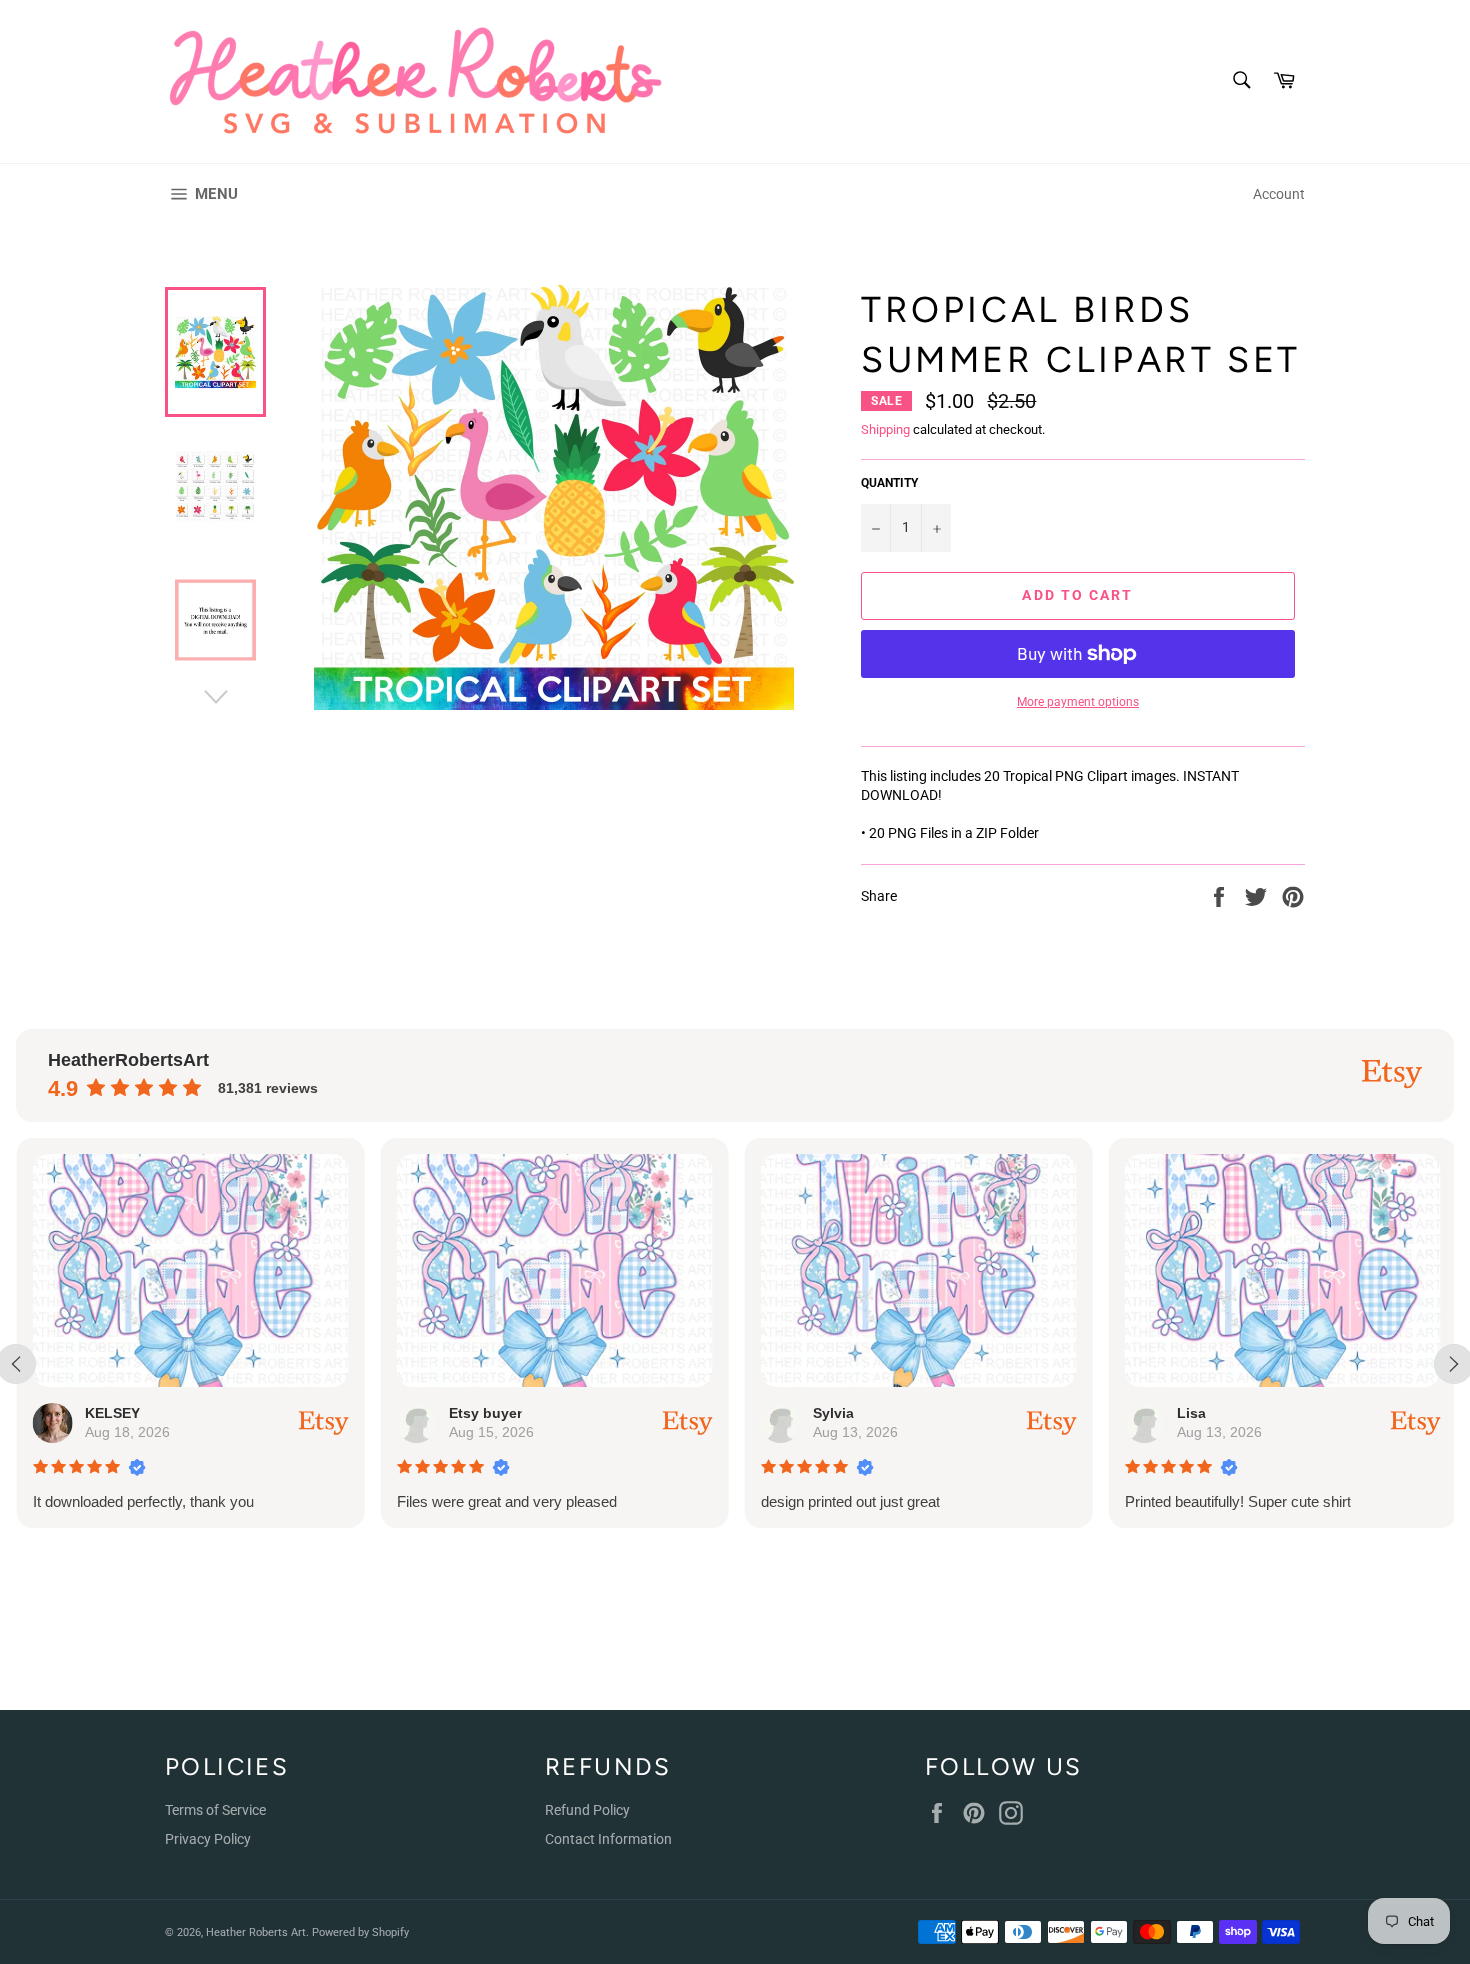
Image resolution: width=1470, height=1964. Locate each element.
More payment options (1078, 702)
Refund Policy (587, 1810)
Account (1279, 194)
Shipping (885, 429)
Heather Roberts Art (256, 1932)
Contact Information (608, 1839)
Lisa (1190, 1413)
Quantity (889, 483)
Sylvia (832, 1413)
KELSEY (111, 1413)
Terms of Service (215, 1810)
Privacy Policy (208, 1839)
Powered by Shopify (360, 1932)
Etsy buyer (484, 1413)
